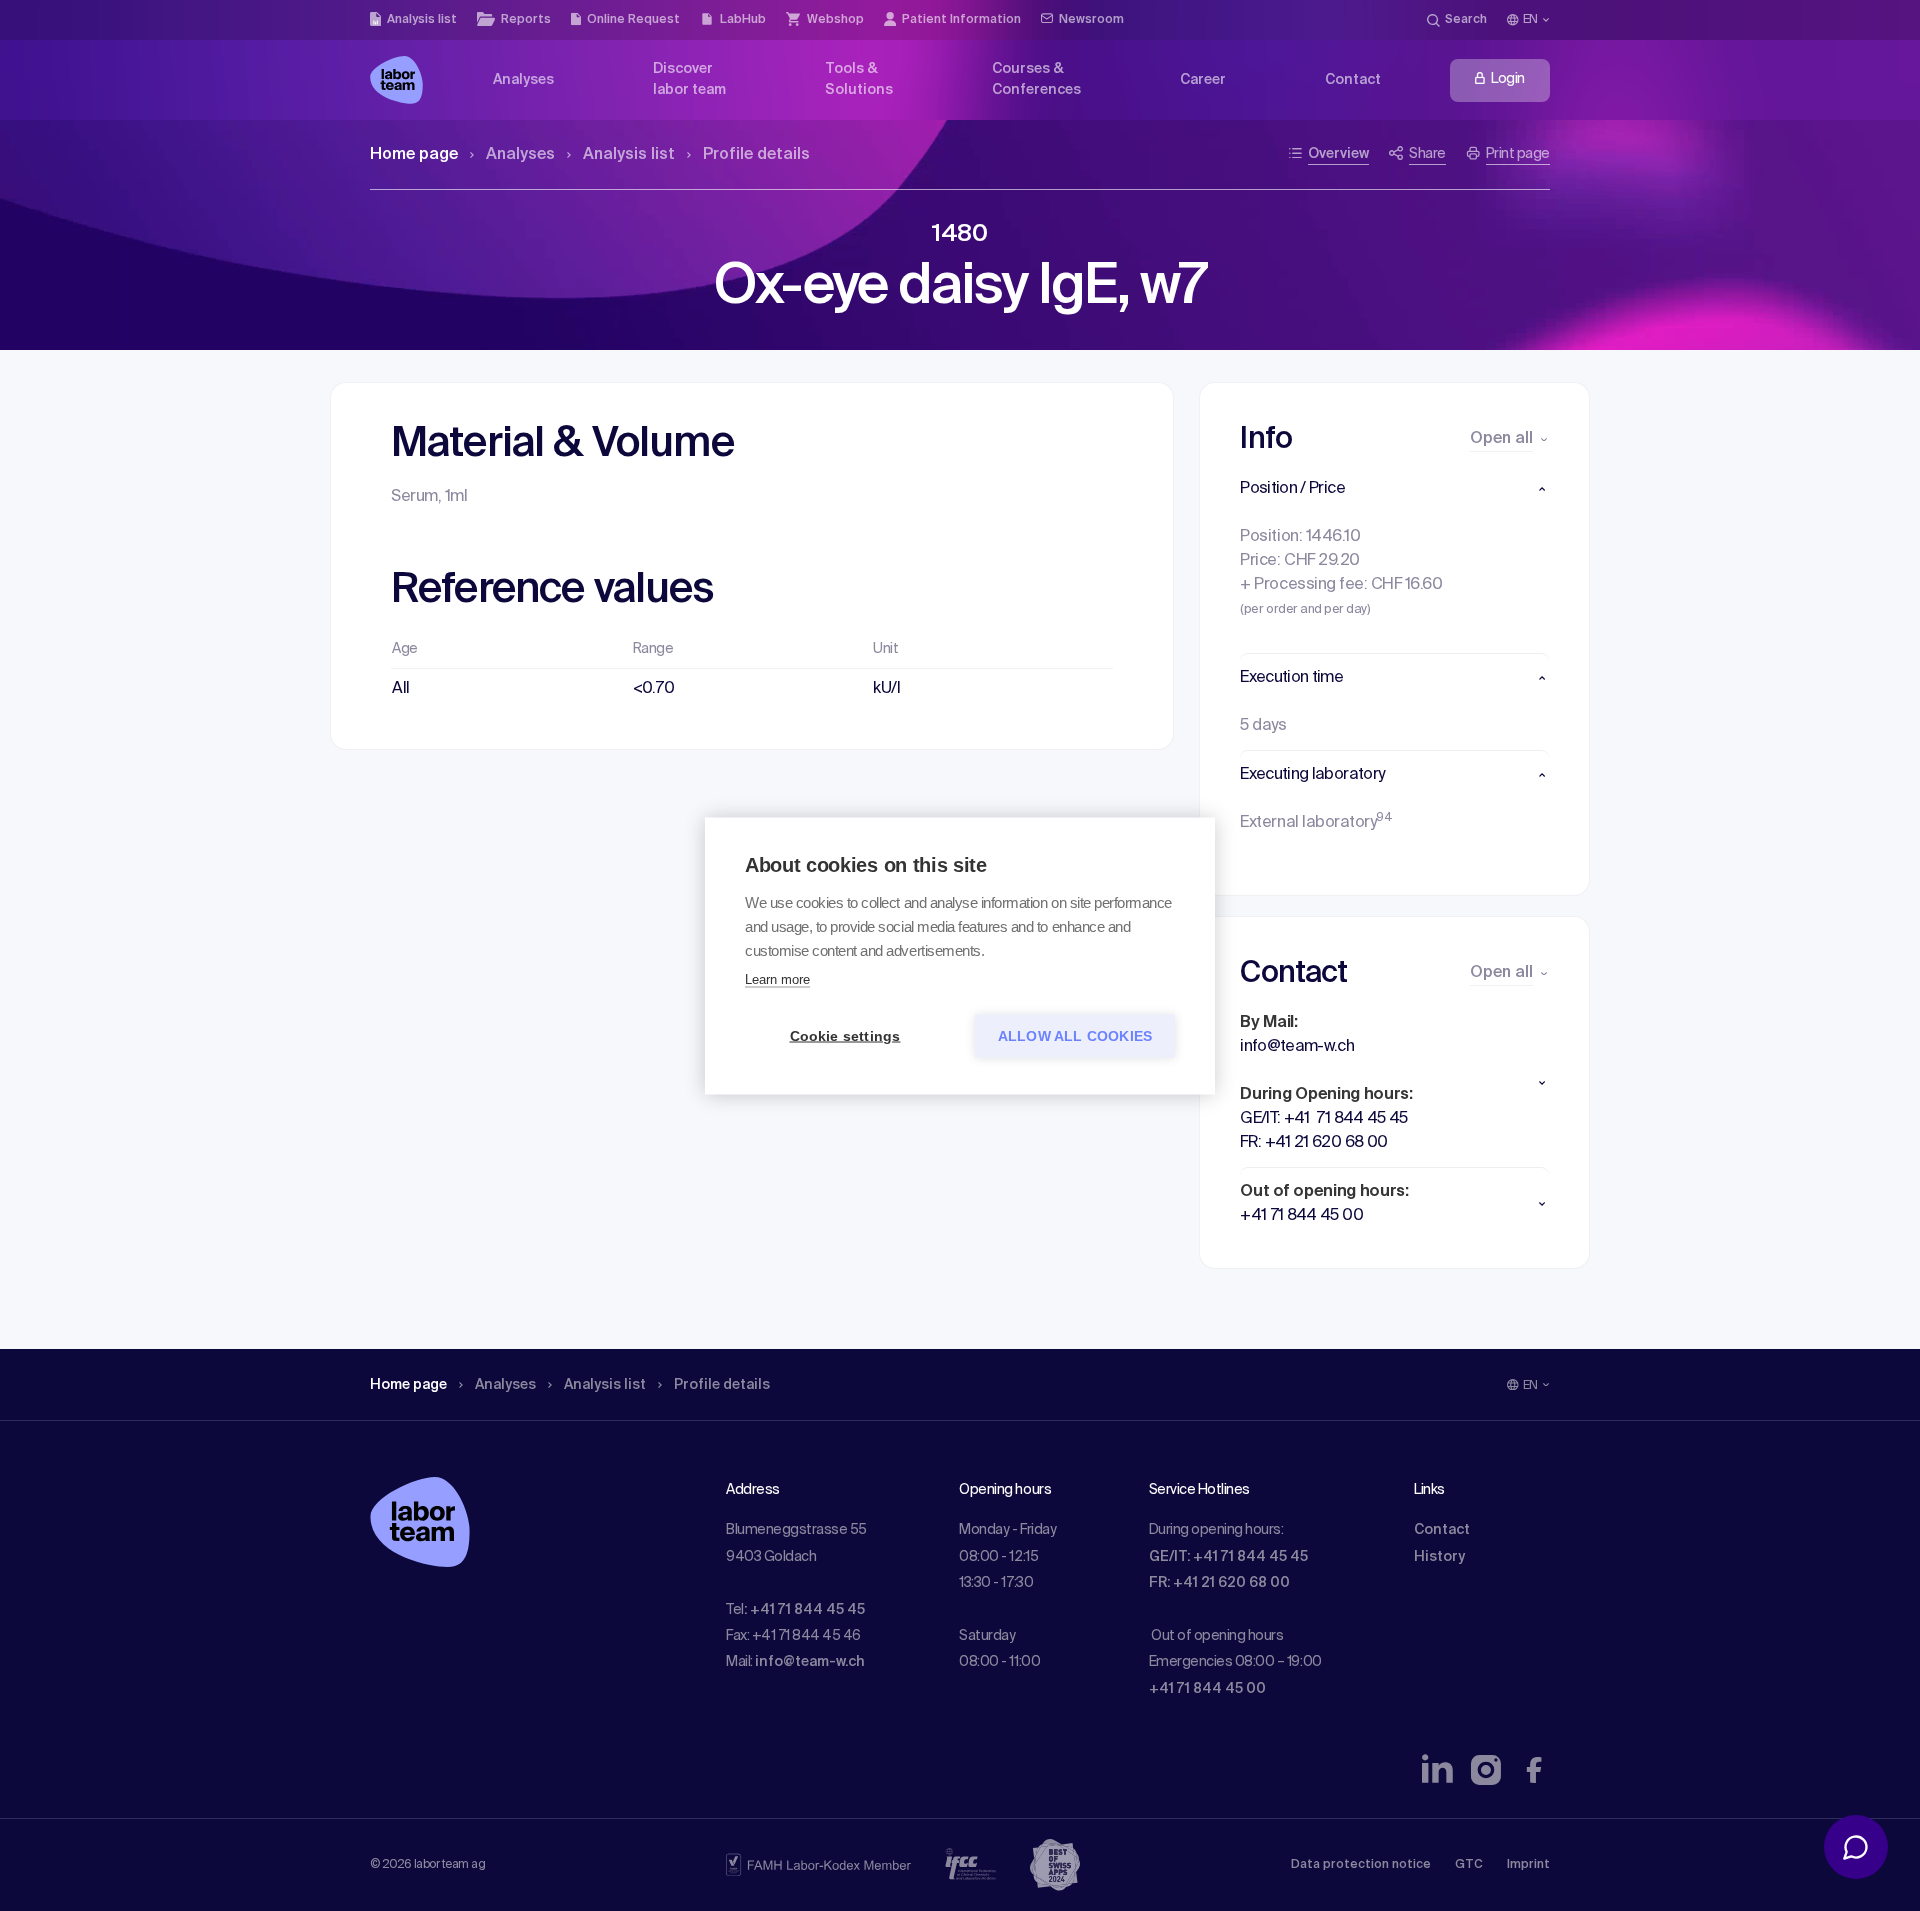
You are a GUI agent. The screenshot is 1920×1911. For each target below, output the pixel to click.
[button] (1394, 489)
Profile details (756, 155)
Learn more (777, 978)
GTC (1469, 1865)
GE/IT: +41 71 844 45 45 (1228, 1557)
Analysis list (629, 155)
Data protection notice (1361, 1865)
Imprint (1528, 1865)
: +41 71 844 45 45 (804, 1610)
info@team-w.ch (810, 1662)
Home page (414, 155)
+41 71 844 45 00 (1207, 1689)
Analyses (520, 155)
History (1439, 1557)
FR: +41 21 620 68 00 (1219, 1583)
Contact (1442, 1530)
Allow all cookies (1075, 1035)
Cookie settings (845, 1035)
